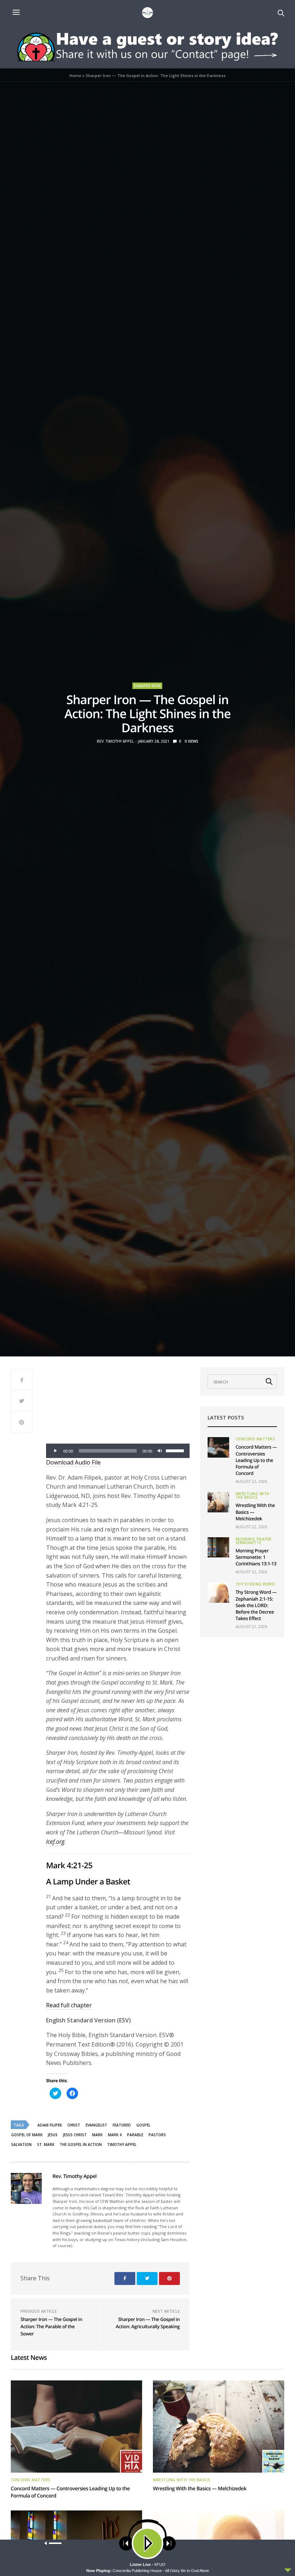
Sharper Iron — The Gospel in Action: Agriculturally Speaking (147, 2323)
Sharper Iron (147, 686)
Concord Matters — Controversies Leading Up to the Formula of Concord (256, 1460)
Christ (74, 2125)
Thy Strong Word (255, 1584)
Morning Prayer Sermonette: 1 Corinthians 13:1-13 (256, 1557)
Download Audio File (73, 1462)
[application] (118, 1451)
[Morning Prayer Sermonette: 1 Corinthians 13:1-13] (218, 1547)
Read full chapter (69, 2005)
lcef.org (55, 1842)
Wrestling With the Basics (253, 1495)
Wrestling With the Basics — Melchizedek (200, 2489)
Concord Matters (255, 1439)
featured (122, 2125)
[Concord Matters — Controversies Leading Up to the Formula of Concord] (218, 1447)
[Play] (55, 1451)
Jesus (53, 2135)
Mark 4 (115, 2135)
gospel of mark (27, 2135)
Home (75, 75)
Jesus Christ (75, 2135)
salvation (21, 2145)
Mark (97, 2135)
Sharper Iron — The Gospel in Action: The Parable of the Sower (51, 2326)
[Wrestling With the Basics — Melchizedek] (218, 1502)
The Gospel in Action (81, 2145)
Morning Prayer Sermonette (254, 1541)
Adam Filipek (50, 2125)
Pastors (157, 2135)
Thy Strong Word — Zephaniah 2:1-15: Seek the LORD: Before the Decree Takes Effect (256, 1605)
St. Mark (46, 2145)
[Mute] (160, 1451)
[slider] (176, 1450)
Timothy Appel (122, 2145)
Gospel (143, 2125)
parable (135, 2135)
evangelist (96, 2125)
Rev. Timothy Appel (115, 741)
